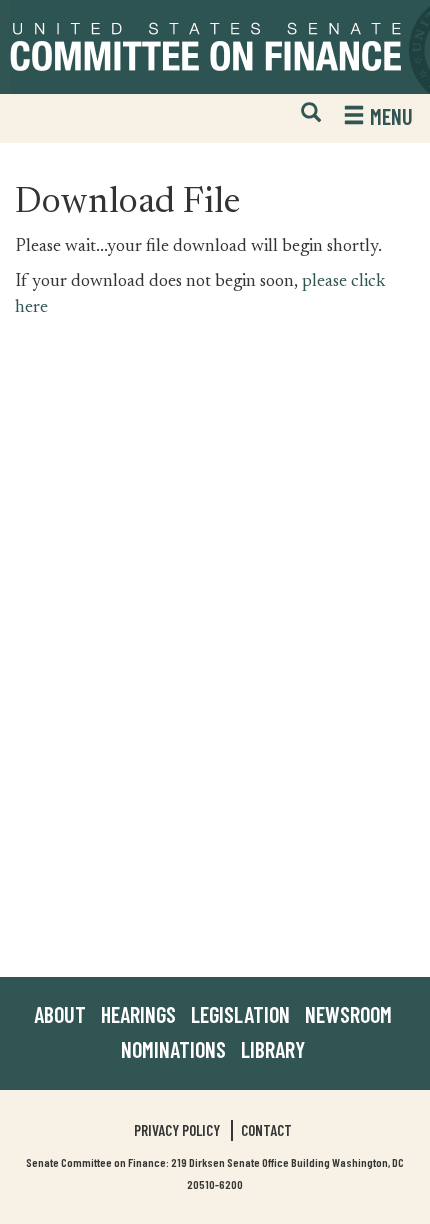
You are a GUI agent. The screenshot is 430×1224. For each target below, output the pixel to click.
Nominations (173, 1049)
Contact (266, 1130)
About (60, 1014)
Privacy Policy (177, 1130)
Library (273, 1049)
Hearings (138, 1014)
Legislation (240, 1014)
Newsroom (348, 1014)
